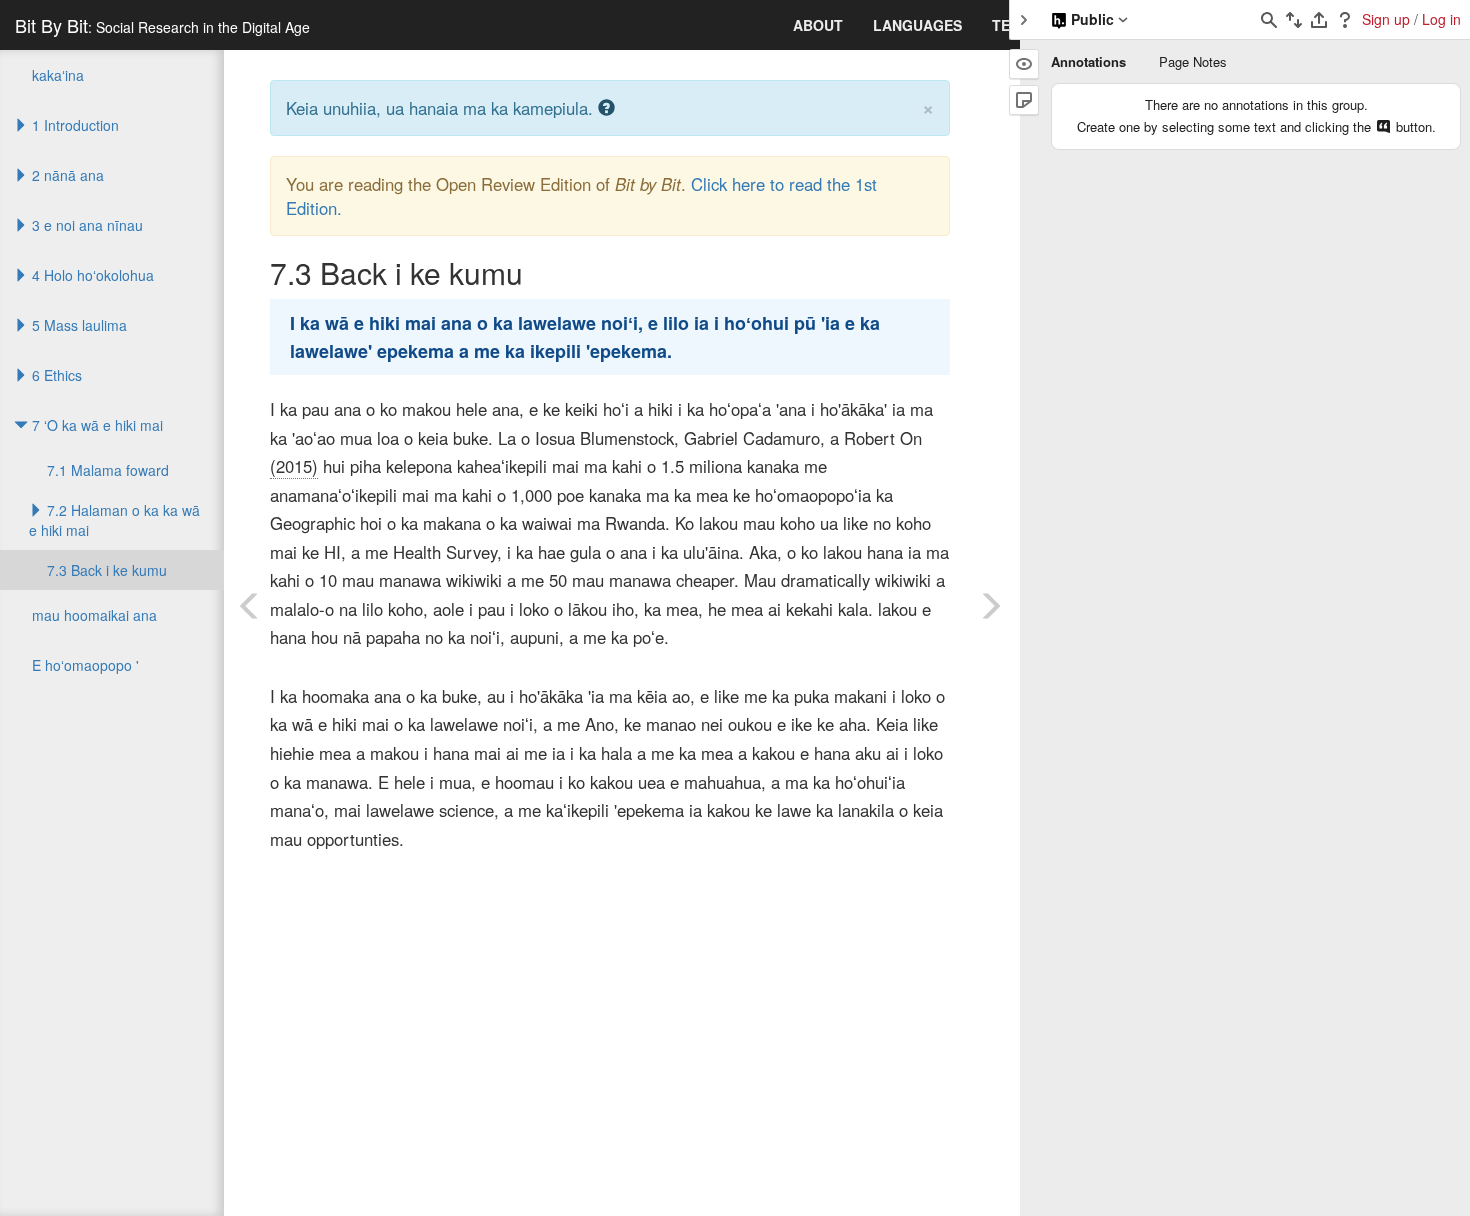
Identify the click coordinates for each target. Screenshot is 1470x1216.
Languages (917, 25)
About (818, 25)
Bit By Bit (162, 25)
